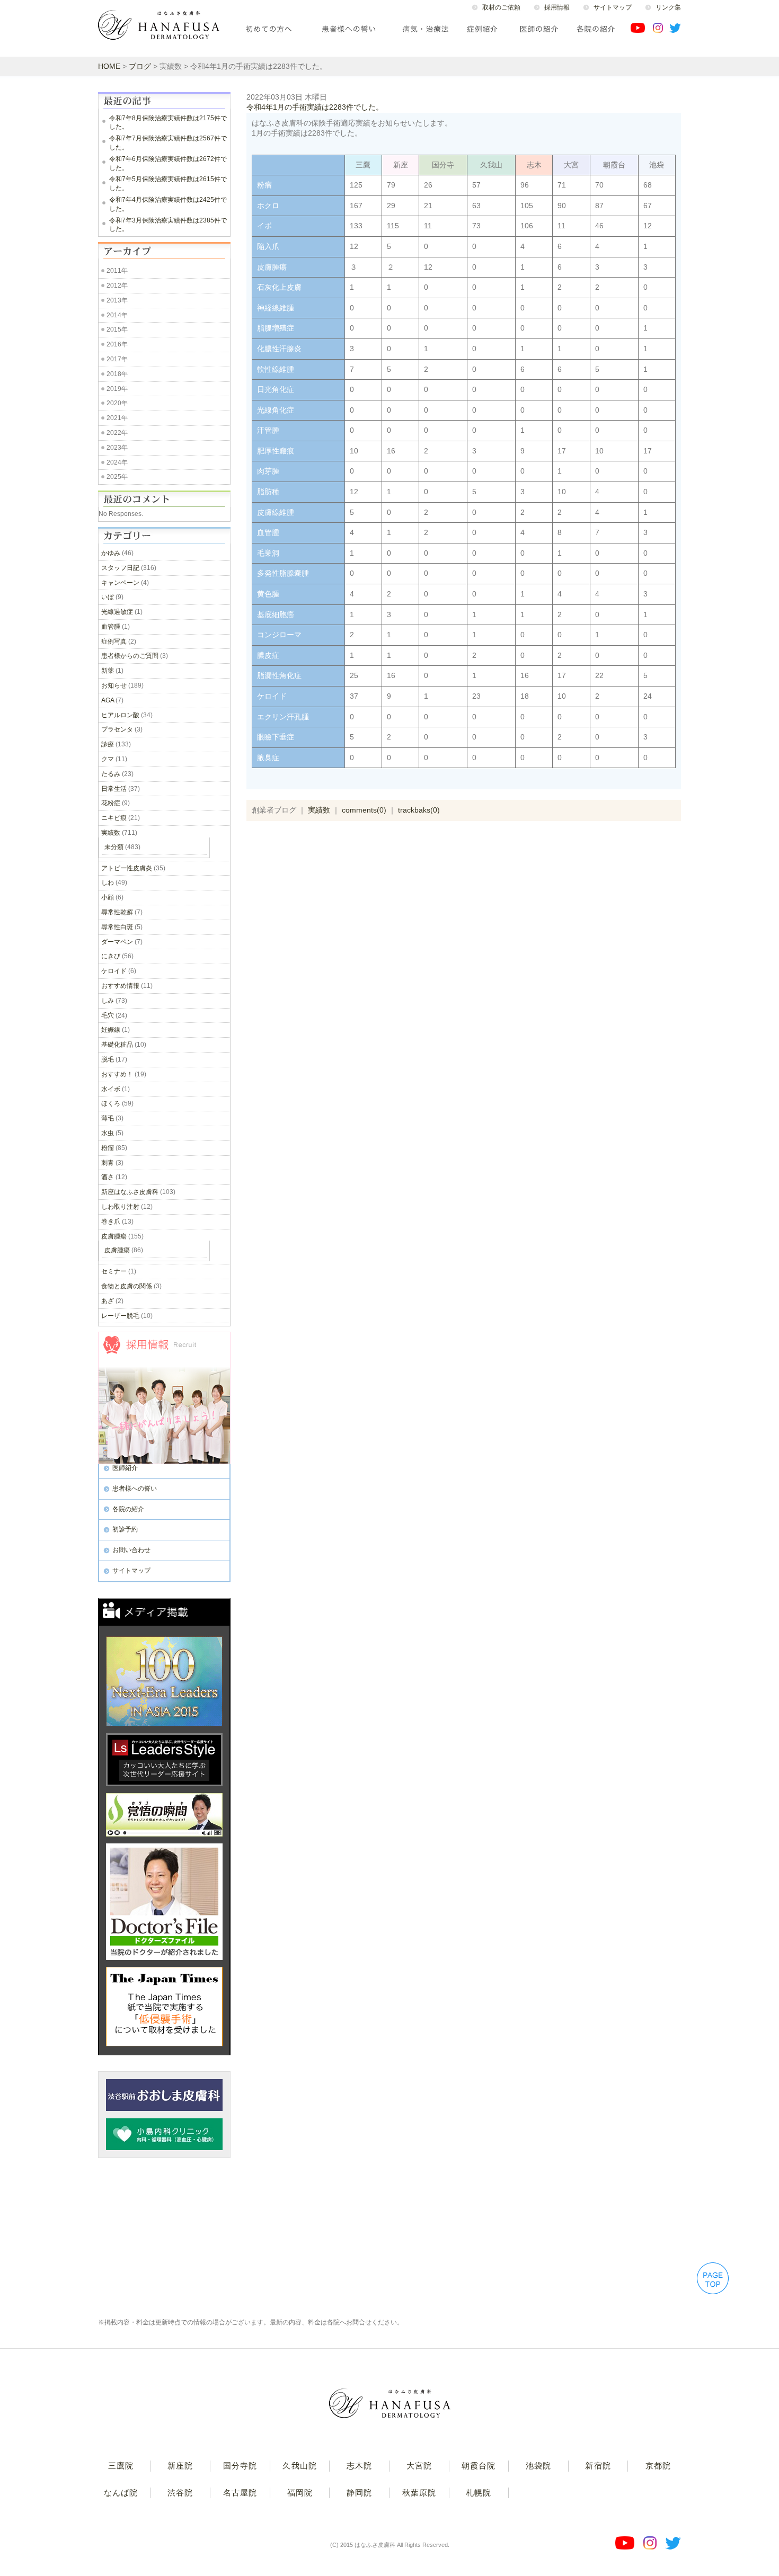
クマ (108, 759)
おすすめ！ (117, 1074)
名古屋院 (240, 2493)
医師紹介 (125, 1468)
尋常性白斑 (117, 927)
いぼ (108, 597)
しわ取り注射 (120, 1207)
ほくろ (111, 1103)
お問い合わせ (131, 1550)
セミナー (114, 1271)
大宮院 (419, 2466)
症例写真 (114, 641)
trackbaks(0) (419, 810)
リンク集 (668, 7)
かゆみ (111, 553)
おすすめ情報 (120, 986)
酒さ (108, 1177)
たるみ (111, 774)
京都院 (658, 2466)
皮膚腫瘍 (114, 1236)
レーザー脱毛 (120, 1316)
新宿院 (598, 2466)
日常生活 (114, 789)
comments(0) (364, 810)
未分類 (114, 847)
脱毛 (108, 1059)
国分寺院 (240, 2466)
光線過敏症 (117, 612)
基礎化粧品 (117, 1045)
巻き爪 (111, 1222)
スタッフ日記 (120, 568)
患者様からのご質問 (130, 656)
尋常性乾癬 (117, 912)
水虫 (108, 1133)
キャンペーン (120, 583)
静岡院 (359, 2493)
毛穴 (108, 1015)
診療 (108, 744)
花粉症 (111, 803)
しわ (108, 883)
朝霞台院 (479, 2466)
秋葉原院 (419, 2493)
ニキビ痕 (114, 818)
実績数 (319, 810)
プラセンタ (117, 729)
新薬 (108, 671)
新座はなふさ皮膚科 (130, 1192)
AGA (108, 700)
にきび (111, 956)
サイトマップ (613, 7)
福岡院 (300, 2493)
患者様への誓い (135, 1488)
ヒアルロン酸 (120, 715)
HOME (109, 66)
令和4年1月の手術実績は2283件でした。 (315, 107)
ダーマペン (117, 942)
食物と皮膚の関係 (127, 1286)
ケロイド (114, 971)
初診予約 (125, 1529)
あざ (108, 1301)
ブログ (140, 66)
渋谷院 (180, 2493)
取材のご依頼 (501, 7)
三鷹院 (121, 2466)
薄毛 (108, 1118)
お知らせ (114, 685)
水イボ (111, 1089)
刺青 (108, 1163)
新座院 (180, 2466)
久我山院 (299, 2466)
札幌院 (479, 2493)
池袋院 (538, 2466)
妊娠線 (111, 1030)
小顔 (108, 897)
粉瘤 (108, 1148)
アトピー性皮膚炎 (127, 868)
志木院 (359, 2466)
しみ (108, 1001)
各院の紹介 (128, 1509)
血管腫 (111, 627)
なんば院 (121, 2493)
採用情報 (557, 7)
